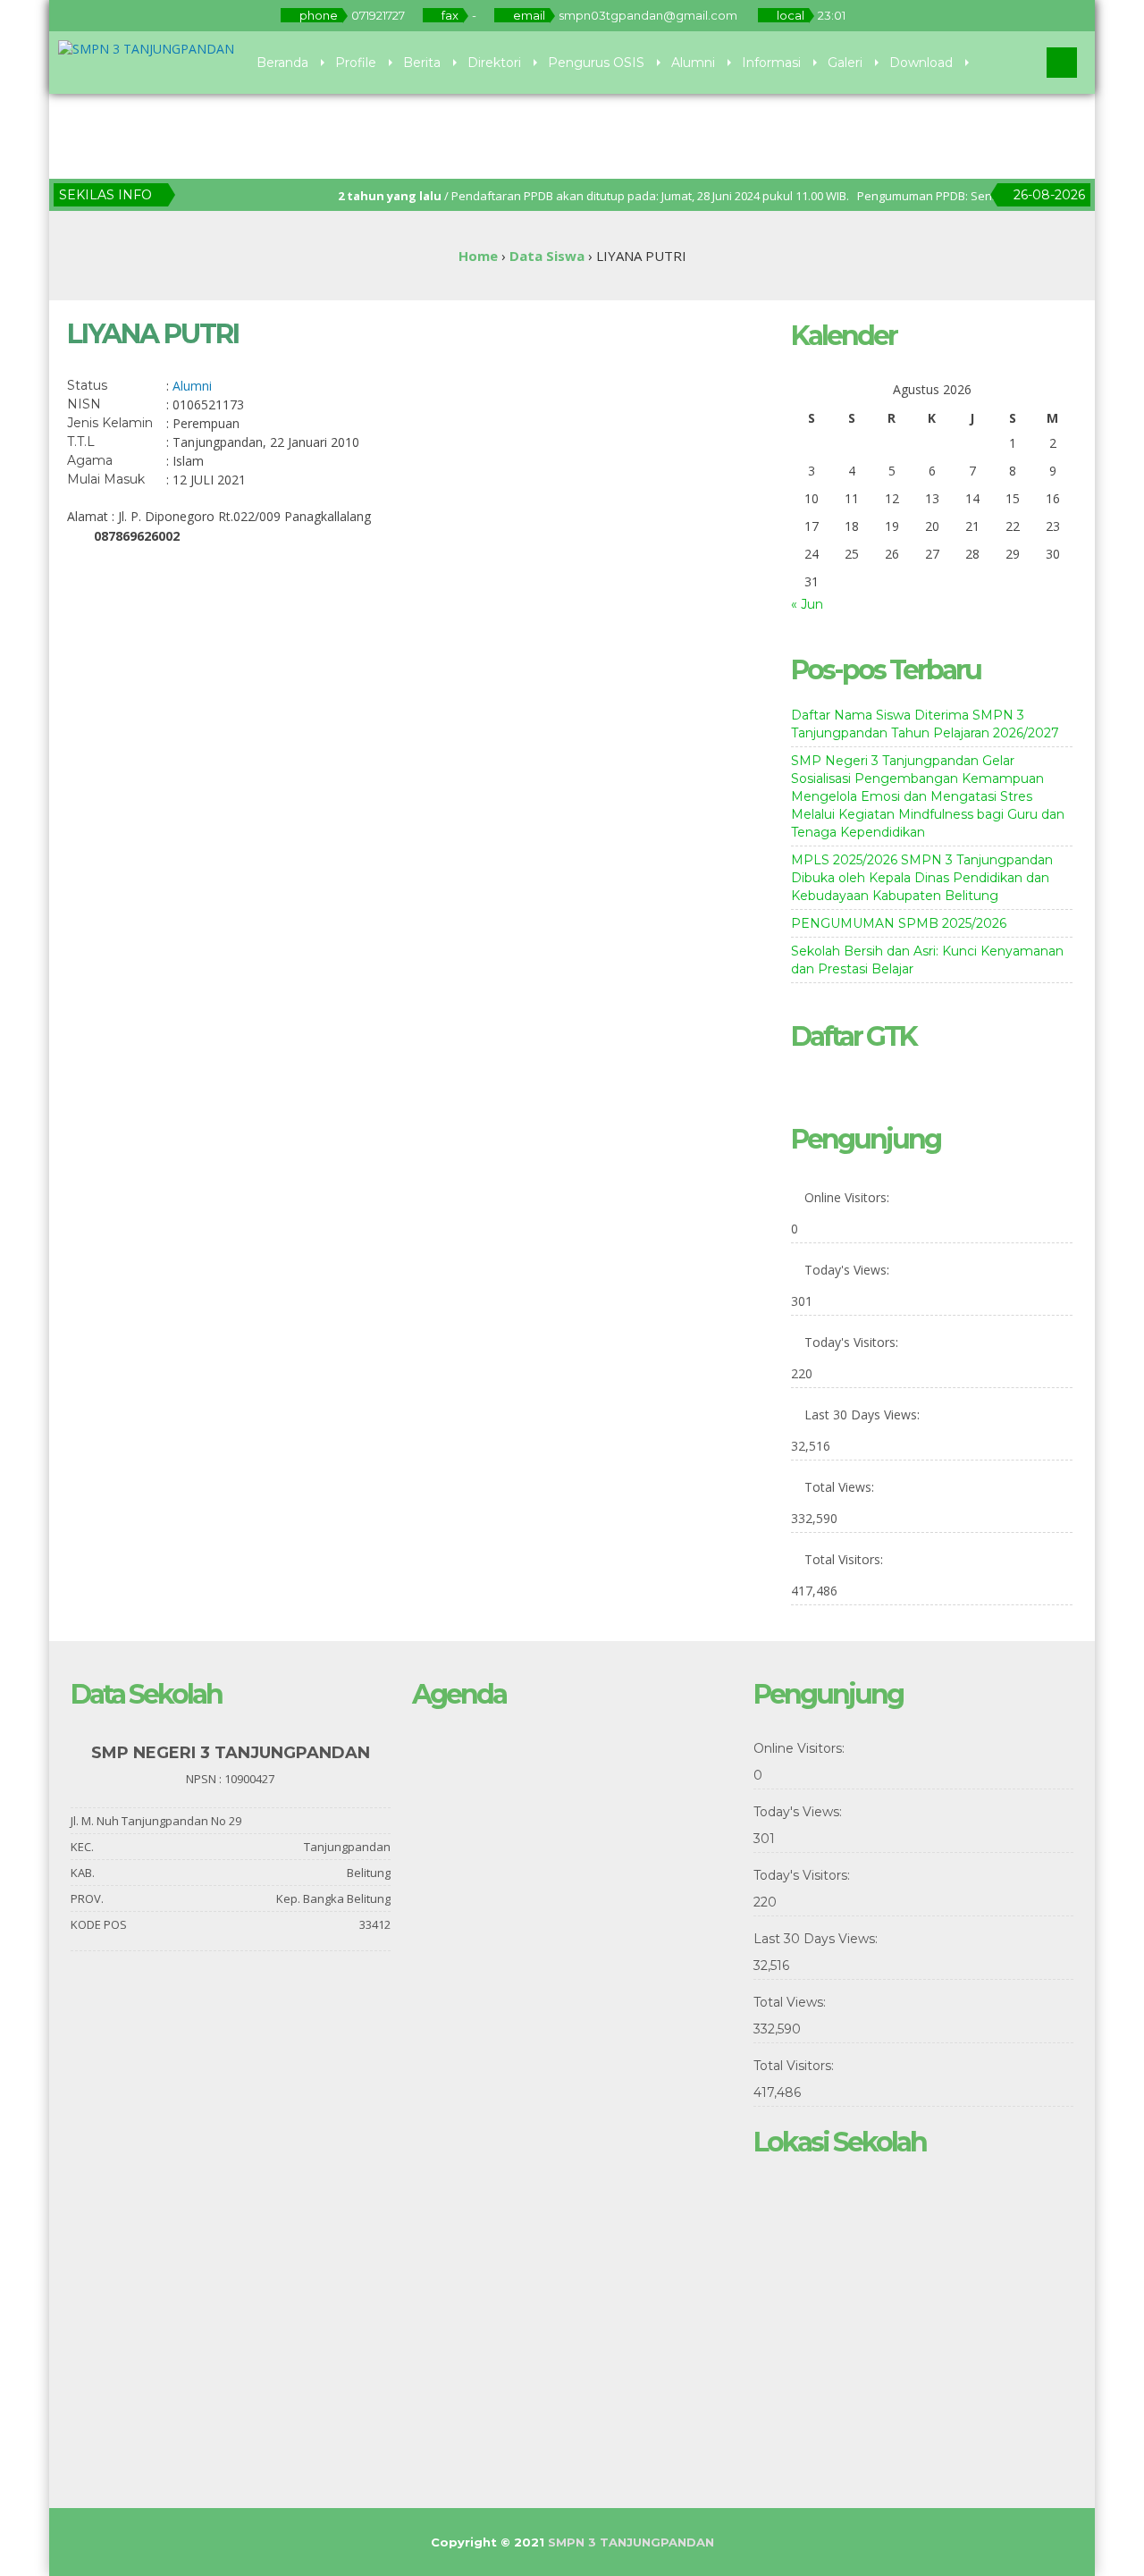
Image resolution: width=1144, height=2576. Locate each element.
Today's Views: (849, 1270)
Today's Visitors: (853, 1342)
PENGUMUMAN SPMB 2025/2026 (899, 923)
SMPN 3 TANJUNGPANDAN (631, 2542)
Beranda (282, 63)
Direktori (494, 63)
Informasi (771, 63)
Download (921, 63)
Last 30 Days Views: (864, 1414)
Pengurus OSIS (596, 63)
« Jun (807, 604)
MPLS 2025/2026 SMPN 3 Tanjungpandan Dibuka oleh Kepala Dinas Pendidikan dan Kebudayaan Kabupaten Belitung (922, 878)
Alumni (693, 63)
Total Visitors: (845, 1559)
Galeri (845, 63)
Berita (422, 63)
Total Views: (841, 1487)
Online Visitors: (849, 1197)
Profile (356, 63)
